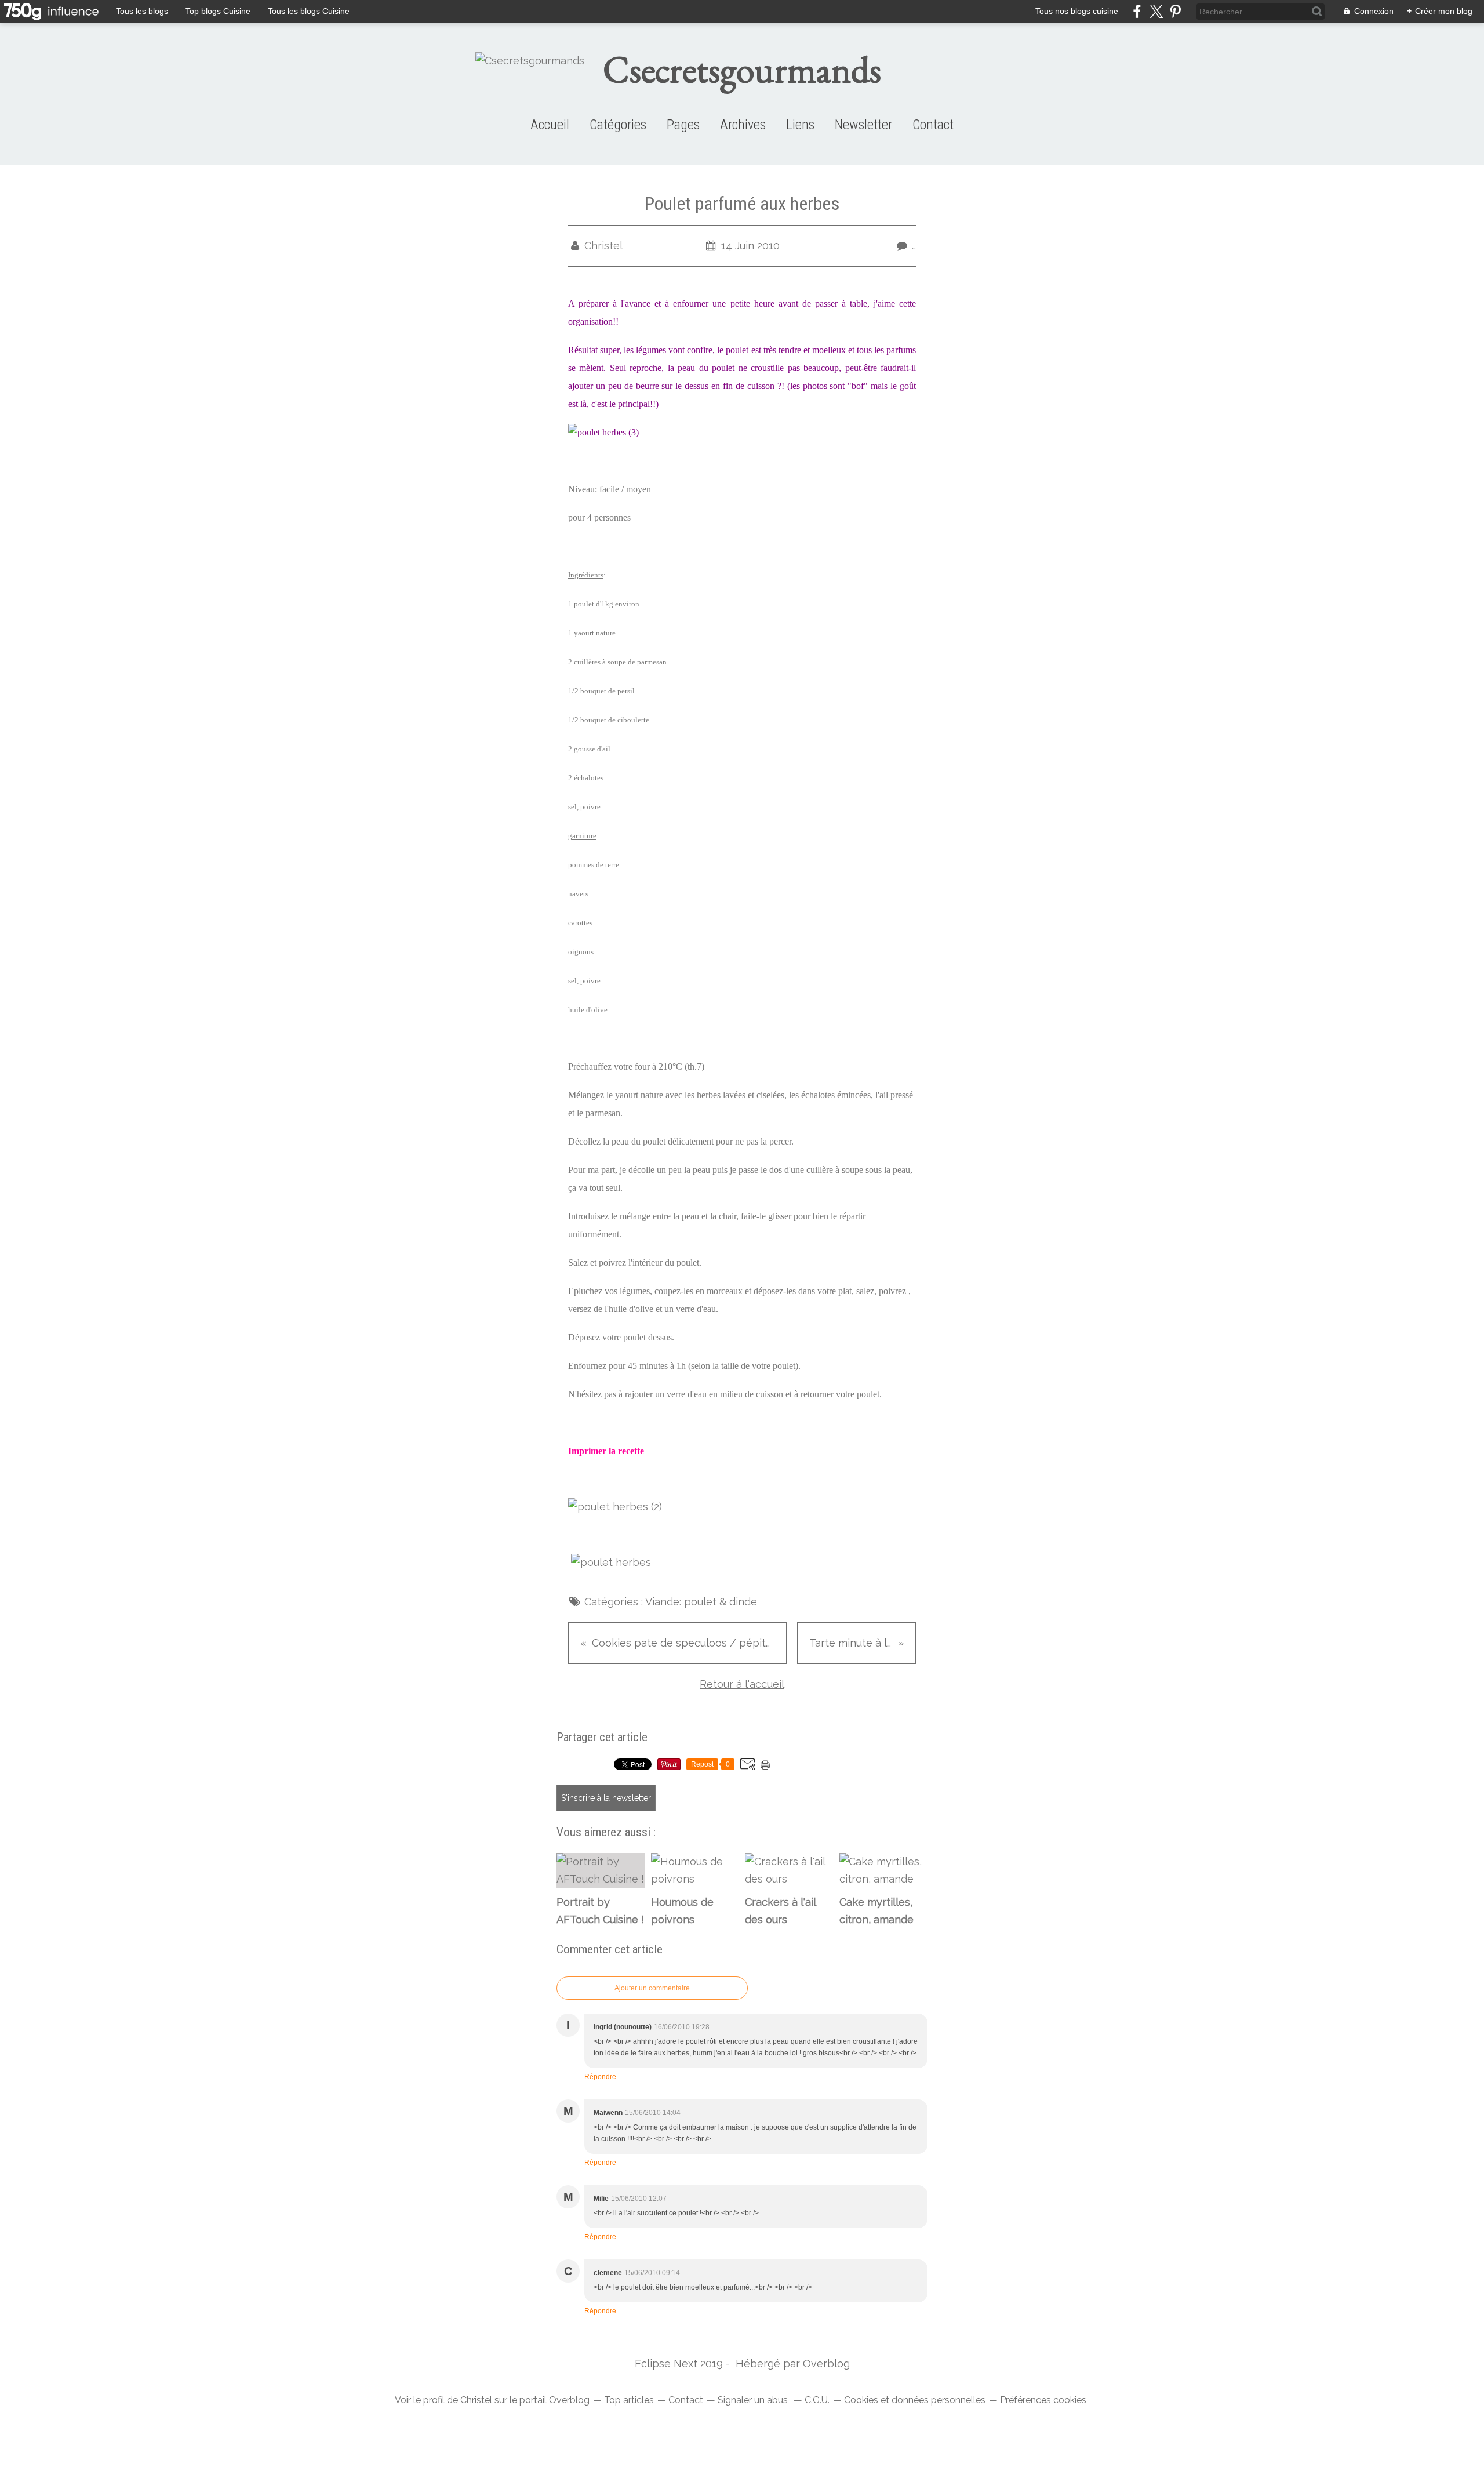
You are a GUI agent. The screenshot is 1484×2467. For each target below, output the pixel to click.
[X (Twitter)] (1156, 11)
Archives (743, 125)
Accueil (550, 125)
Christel (476, 2400)
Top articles (629, 2400)
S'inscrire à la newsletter (606, 1798)
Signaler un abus (754, 2400)
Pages (683, 125)
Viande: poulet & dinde (701, 1602)
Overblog (826, 2364)
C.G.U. (817, 2400)
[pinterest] (1175, 11)
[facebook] (1137, 11)
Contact (933, 125)
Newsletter (863, 125)
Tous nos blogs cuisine (1077, 11)
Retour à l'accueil (742, 1684)
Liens (800, 125)
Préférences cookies (1043, 2400)
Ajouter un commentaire (652, 1988)
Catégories (618, 125)
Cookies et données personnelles (915, 2400)
